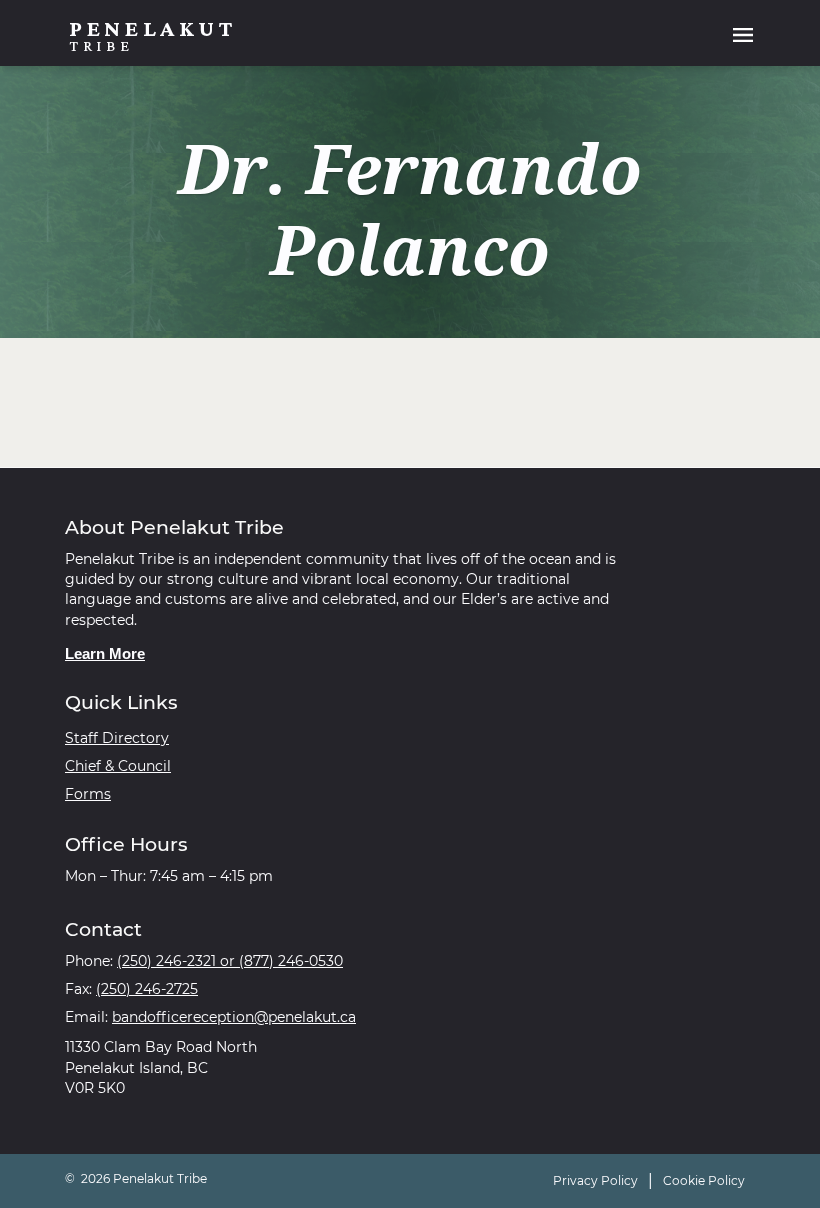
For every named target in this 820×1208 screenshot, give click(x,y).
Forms (88, 794)
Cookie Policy (704, 1180)
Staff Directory (117, 738)
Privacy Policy (595, 1180)
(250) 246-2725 (147, 989)
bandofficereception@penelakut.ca (234, 1017)
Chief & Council (118, 766)
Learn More (105, 653)
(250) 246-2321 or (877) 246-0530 (230, 961)
